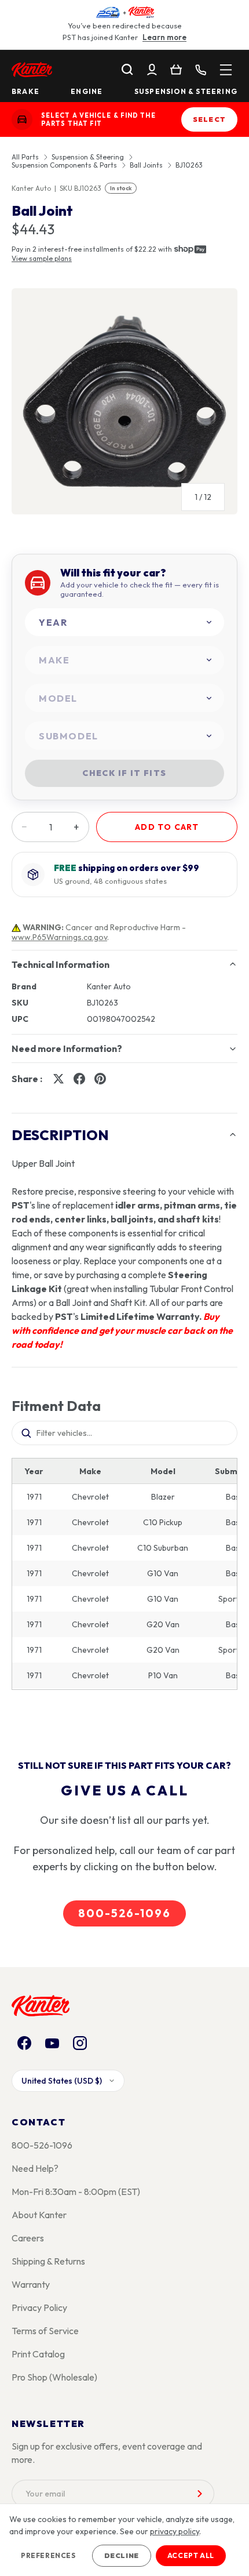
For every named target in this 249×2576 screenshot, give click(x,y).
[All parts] (226, 70)
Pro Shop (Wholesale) (54, 2377)
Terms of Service (45, 2331)
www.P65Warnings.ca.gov (59, 937)
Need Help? (35, 2168)
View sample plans (42, 258)
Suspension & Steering (186, 92)
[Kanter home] (22, 119)
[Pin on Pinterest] (100, 1079)
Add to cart (167, 827)
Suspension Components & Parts (64, 165)
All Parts (25, 157)
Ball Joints (146, 165)
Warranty (31, 2284)
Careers (28, 2238)
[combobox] (124, 623)
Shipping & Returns (48, 2261)
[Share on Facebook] (79, 1079)
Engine (87, 92)
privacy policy (175, 2531)
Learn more (164, 37)
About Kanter (39, 2215)
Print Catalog (38, 2354)
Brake (25, 92)
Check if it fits (124, 773)
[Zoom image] (124, 401)
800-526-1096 (124, 1913)
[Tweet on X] (58, 1079)
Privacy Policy (39, 2307)
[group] (124, 406)
